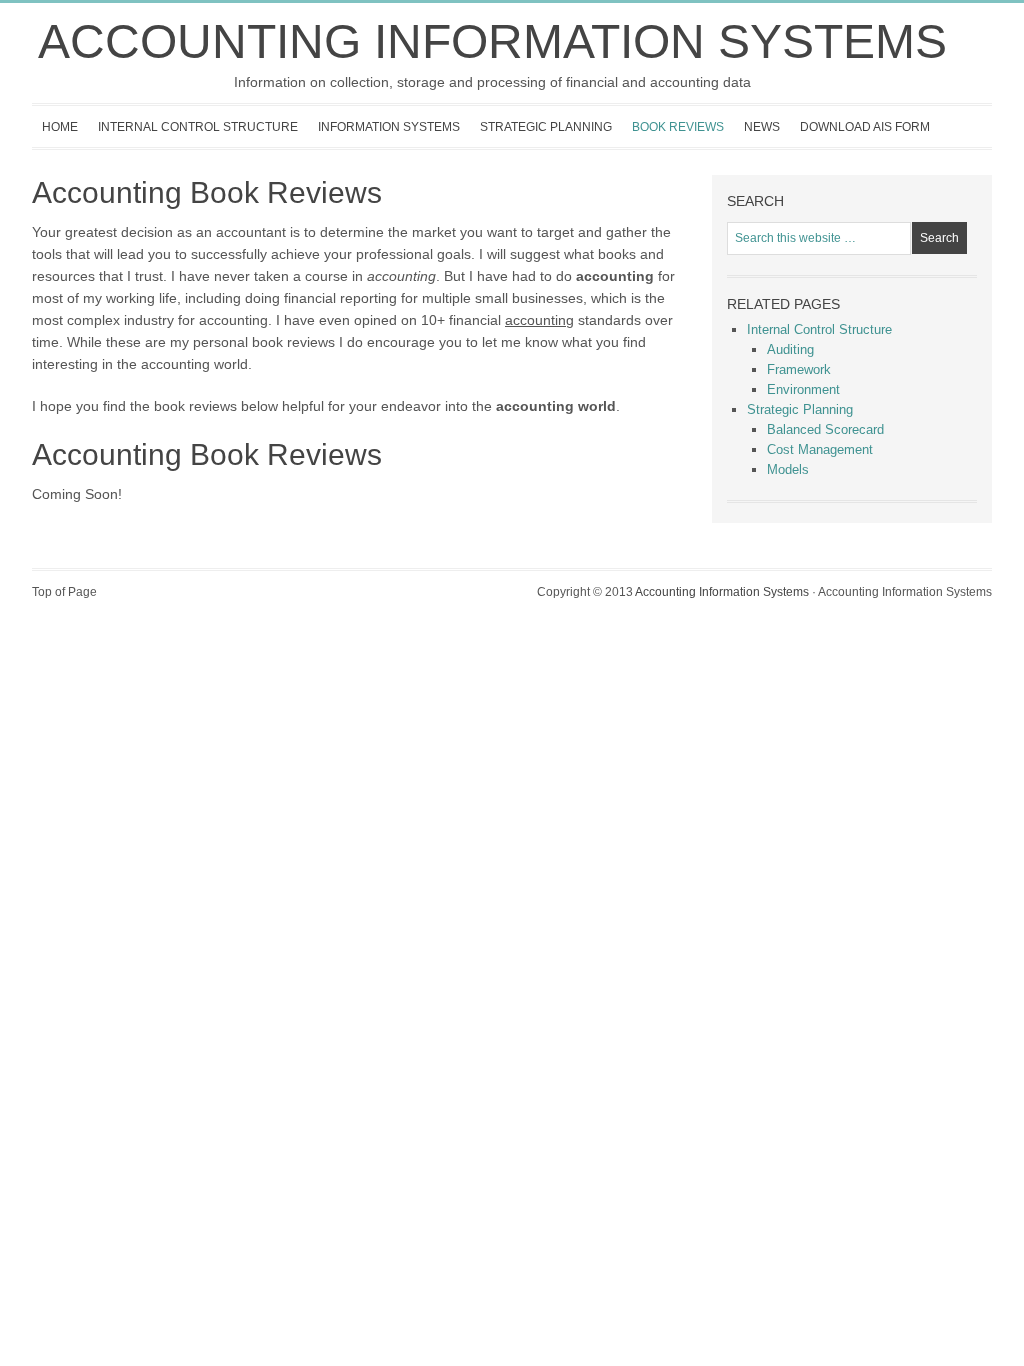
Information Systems (384, 133)
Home (60, 127)
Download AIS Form (865, 127)
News (762, 127)
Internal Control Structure (193, 133)
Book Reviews (678, 127)
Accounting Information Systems (492, 41)
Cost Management (820, 449)
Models (788, 469)
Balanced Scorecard (825, 429)
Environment (803, 389)
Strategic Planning (541, 133)
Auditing (790, 349)
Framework (799, 369)
